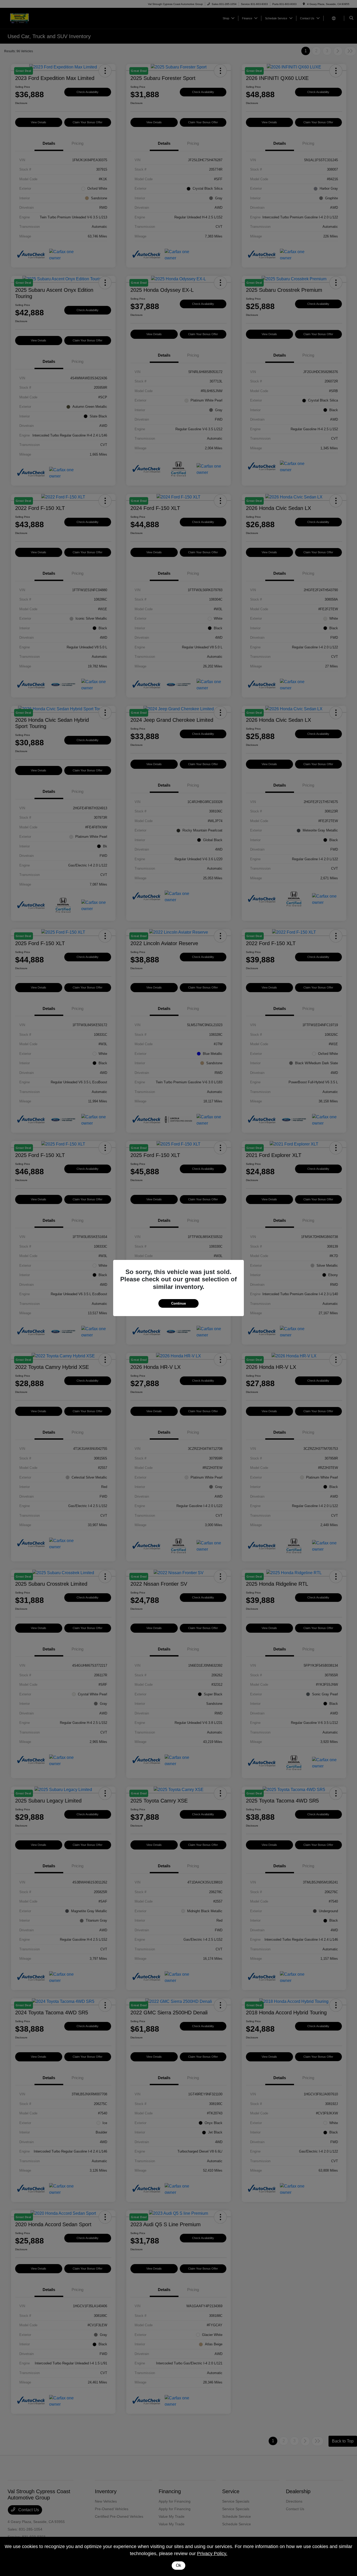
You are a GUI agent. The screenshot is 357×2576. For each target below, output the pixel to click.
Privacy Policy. (212, 2554)
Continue (179, 1303)
